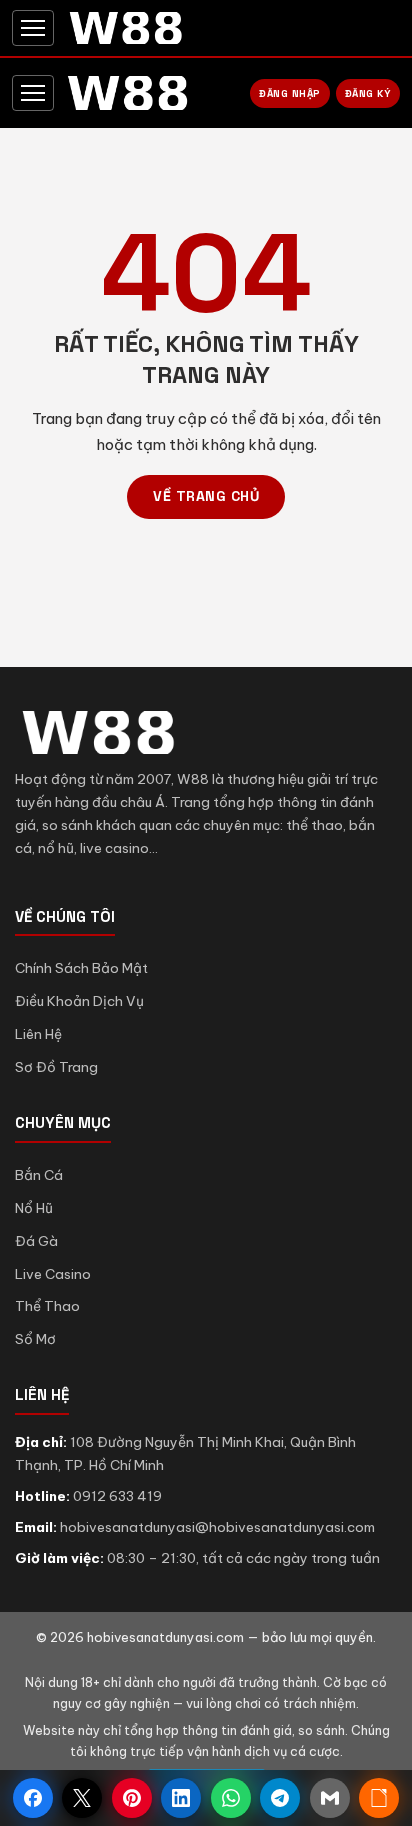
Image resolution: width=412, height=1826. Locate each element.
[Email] (330, 1798)
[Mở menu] (33, 28)
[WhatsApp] (231, 1798)
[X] (82, 1798)
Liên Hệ (38, 1034)
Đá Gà (36, 1241)
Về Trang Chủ (206, 496)
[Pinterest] (132, 1798)
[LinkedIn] (181, 1798)
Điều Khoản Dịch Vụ (79, 1001)
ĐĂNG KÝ (368, 93)
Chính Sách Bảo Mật (81, 968)
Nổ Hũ (34, 1208)
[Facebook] (33, 1798)
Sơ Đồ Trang (56, 1067)
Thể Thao (47, 1306)
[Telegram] (280, 1798)
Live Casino (53, 1274)
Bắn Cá (39, 1175)
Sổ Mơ (35, 1339)
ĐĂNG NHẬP (290, 93)
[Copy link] (379, 1798)
